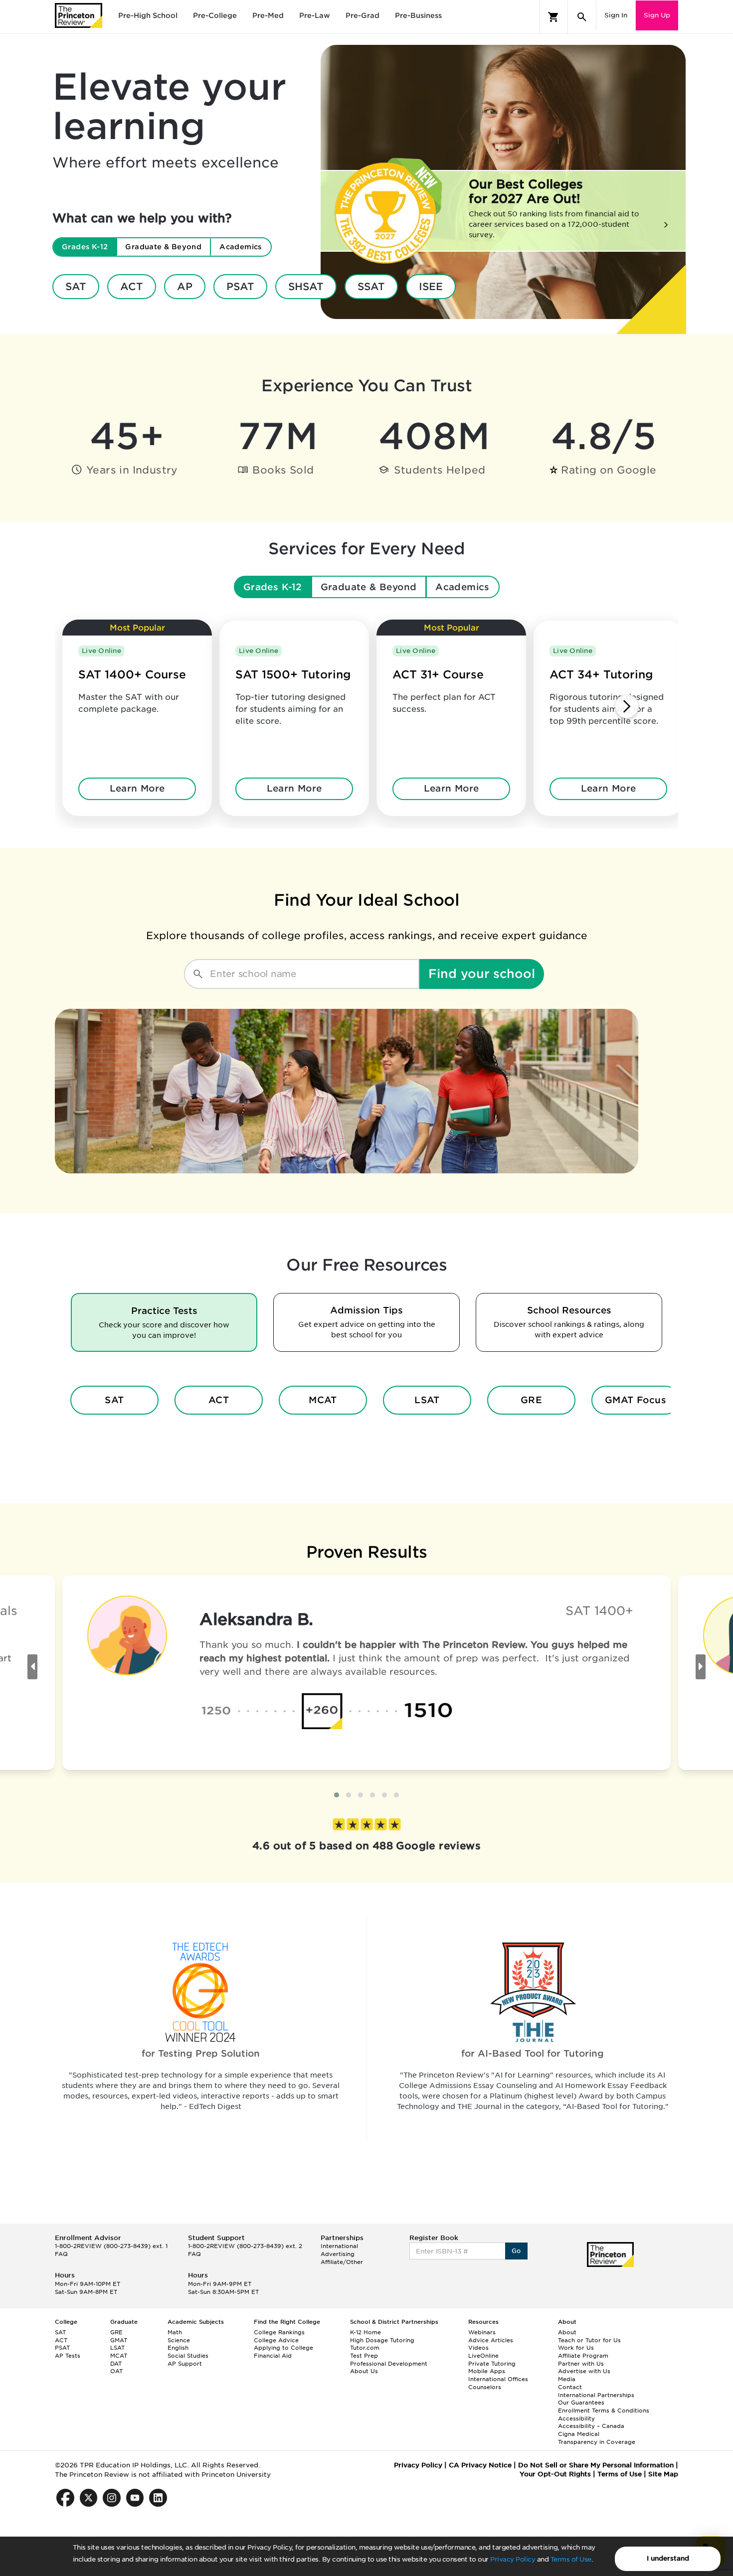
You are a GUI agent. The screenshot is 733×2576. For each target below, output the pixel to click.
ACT (132, 287)
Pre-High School (148, 15)
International (339, 2246)
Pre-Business (418, 15)
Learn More (137, 788)
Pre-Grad (363, 15)
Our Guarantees (581, 2403)
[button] (337, 1795)
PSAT (240, 287)
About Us (364, 2371)
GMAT (119, 2340)
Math (175, 2332)
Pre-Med (268, 15)
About (567, 2332)
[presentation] (32, 1667)
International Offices (498, 2379)
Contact (570, 2387)
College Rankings (279, 2332)
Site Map (663, 2474)
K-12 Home (366, 2332)
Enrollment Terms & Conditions (604, 2411)
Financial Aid (273, 2356)
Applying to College (283, 2348)
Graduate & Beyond (369, 587)
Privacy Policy (513, 2559)
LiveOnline (483, 2356)
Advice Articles (491, 2340)
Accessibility (576, 2418)
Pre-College (215, 15)
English (178, 2348)
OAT (116, 2371)
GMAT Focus (636, 1400)
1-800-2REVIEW (111, 2246)
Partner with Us (581, 2364)
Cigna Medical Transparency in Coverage (597, 2438)
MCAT (323, 1400)
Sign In (616, 15)
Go (516, 2251)
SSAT (371, 287)
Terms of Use (571, 2559)
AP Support (185, 2364)
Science (179, 2340)
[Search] (582, 17)
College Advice (276, 2340)
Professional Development (389, 2364)
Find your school (482, 974)
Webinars (482, 2332)
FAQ (61, 2254)
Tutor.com (365, 2348)
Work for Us (576, 2348)
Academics (462, 587)
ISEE (431, 287)
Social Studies (188, 2356)
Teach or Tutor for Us (589, 2340)
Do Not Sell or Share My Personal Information (596, 2465)
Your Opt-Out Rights (555, 2474)
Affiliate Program (583, 2356)
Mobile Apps (487, 2371)
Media (567, 2379)
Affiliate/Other (342, 2262)
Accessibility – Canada (591, 2426)
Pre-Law (315, 15)
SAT (76, 287)
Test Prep (364, 2356)
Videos (478, 2348)
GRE (531, 1400)
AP (185, 287)
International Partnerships (596, 2395)
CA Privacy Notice (480, 2465)
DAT (116, 2364)
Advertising (338, 2254)
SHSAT (306, 287)
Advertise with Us (584, 2371)
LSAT (427, 1400)
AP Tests (68, 2356)
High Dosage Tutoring (382, 2340)
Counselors (485, 2387)
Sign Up (657, 15)
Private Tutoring (492, 2364)
